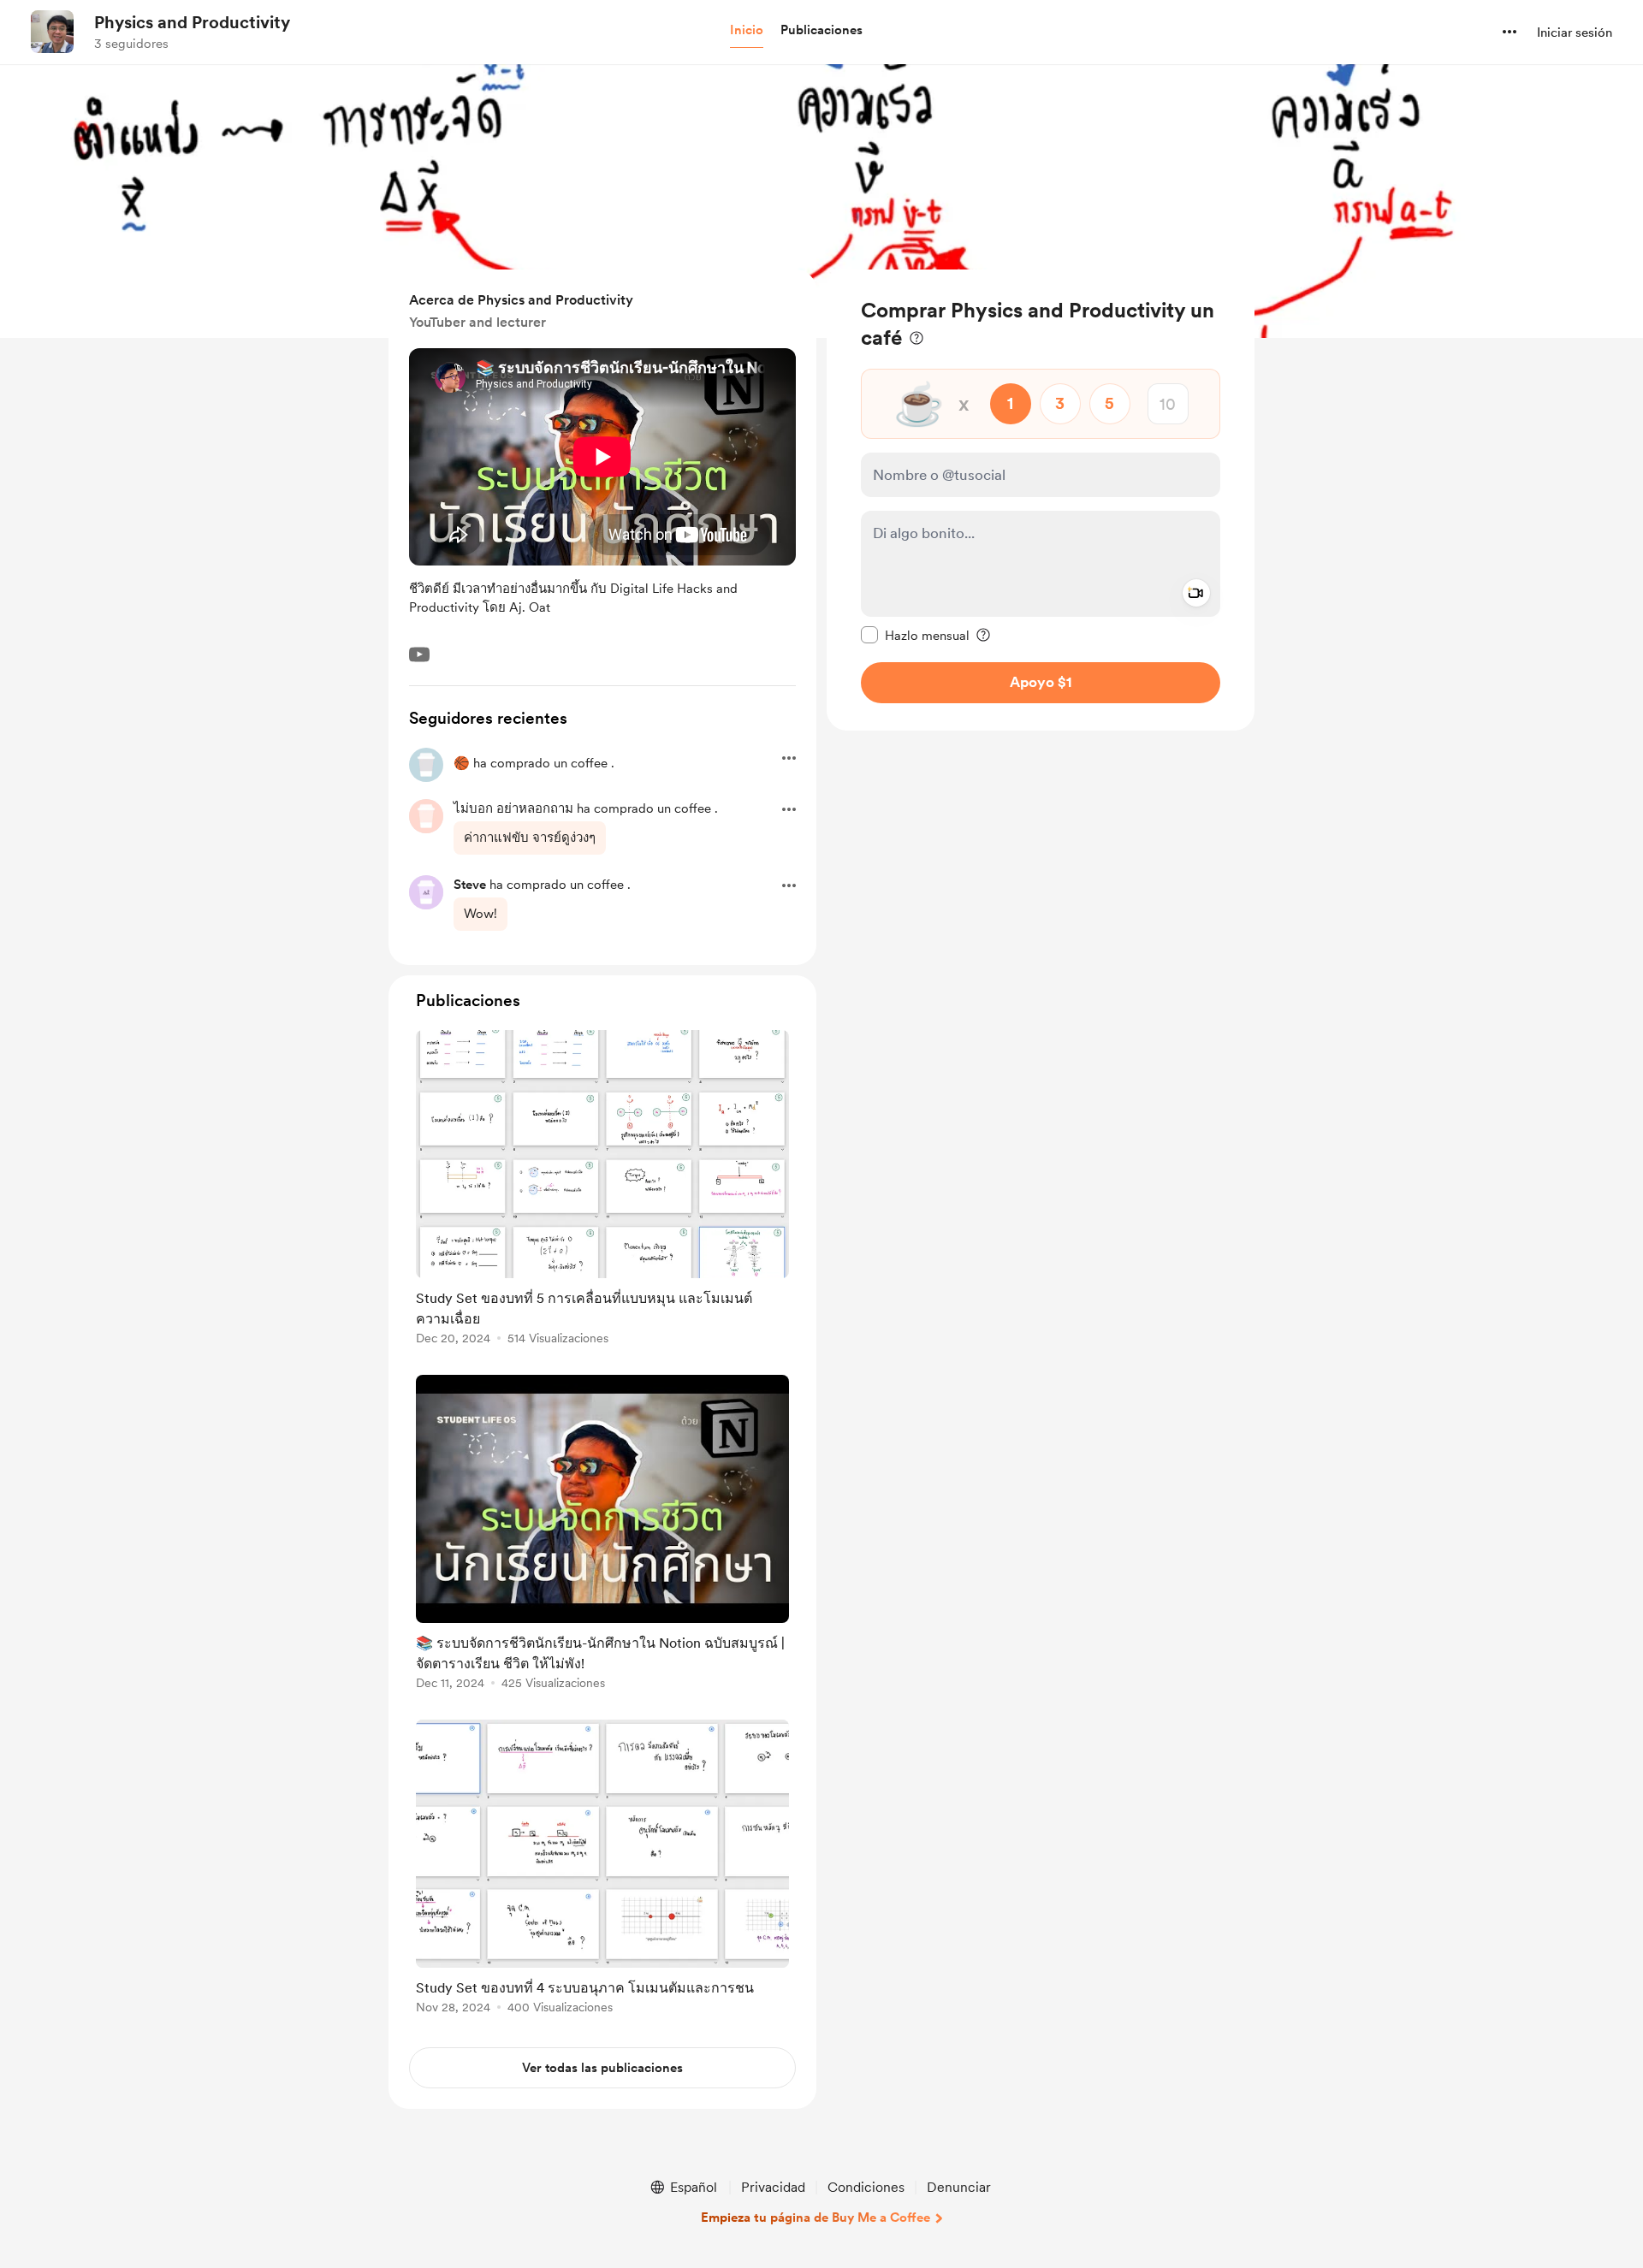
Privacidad (773, 2187)
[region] (1041, 500)
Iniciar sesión (1575, 33)
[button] (747, 31)
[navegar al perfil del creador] (52, 32)
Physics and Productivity (192, 22)
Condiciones (866, 2187)
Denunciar (959, 2187)
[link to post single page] (602, 1190)
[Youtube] (419, 654)
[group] (602, 1190)
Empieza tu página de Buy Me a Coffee (816, 2218)
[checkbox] (915, 635)
